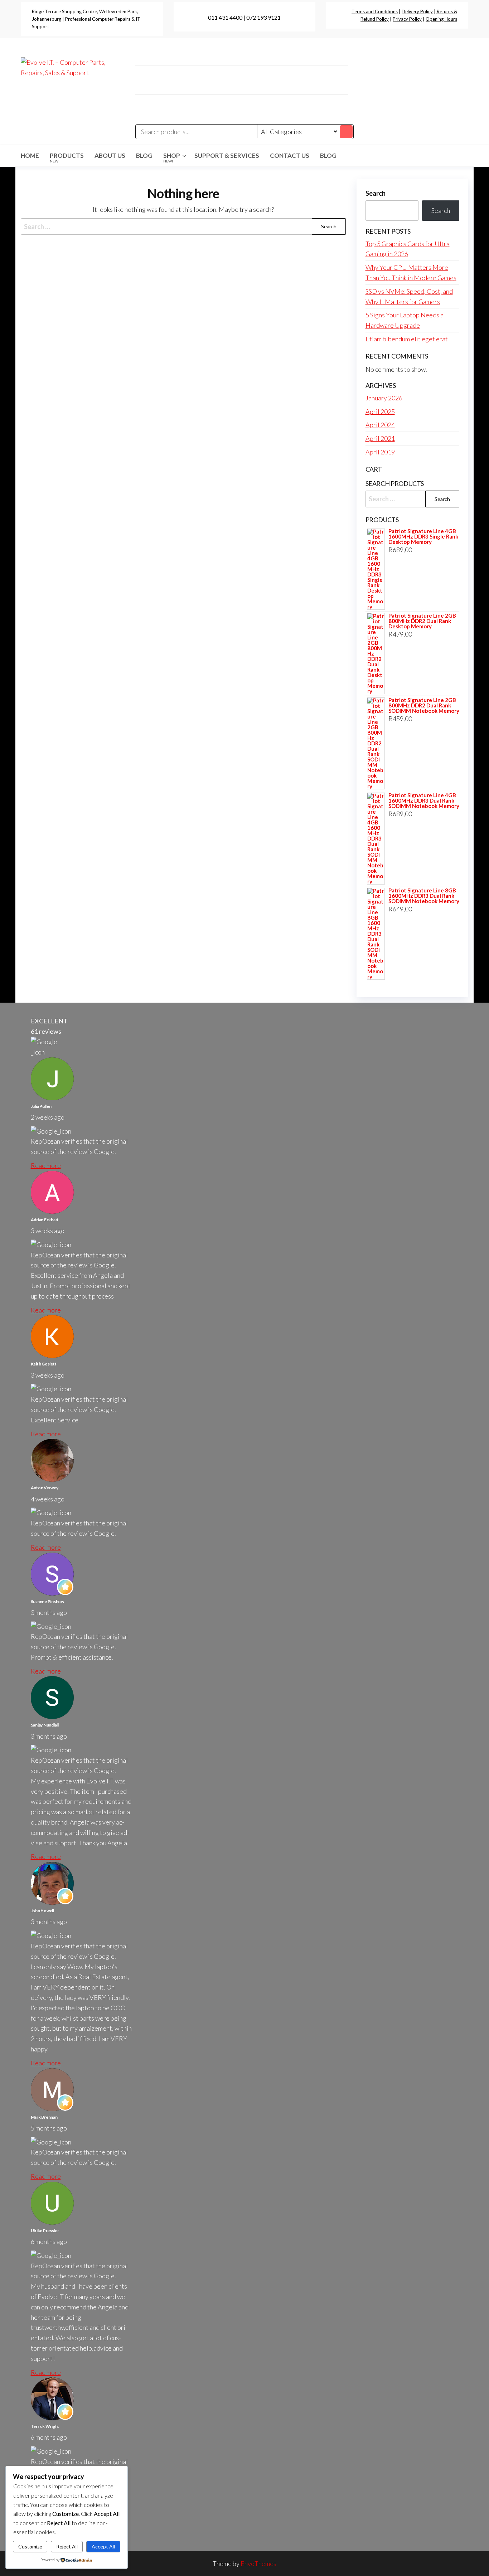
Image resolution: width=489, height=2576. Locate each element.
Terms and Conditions (375, 11)
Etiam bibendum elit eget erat (407, 339)
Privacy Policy (407, 19)
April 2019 (380, 452)
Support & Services (227, 155)
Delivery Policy (417, 11)
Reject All (67, 2546)
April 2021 (380, 438)
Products (67, 157)
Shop (172, 157)
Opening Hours (441, 19)
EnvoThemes (258, 2563)
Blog (144, 155)
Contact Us (290, 155)
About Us (110, 155)
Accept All (103, 2546)
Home (30, 155)
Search (376, 193)
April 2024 (380, 425)
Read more (46, 1165)
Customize (30, 2546)
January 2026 (384, 398)
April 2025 (380, 412)
